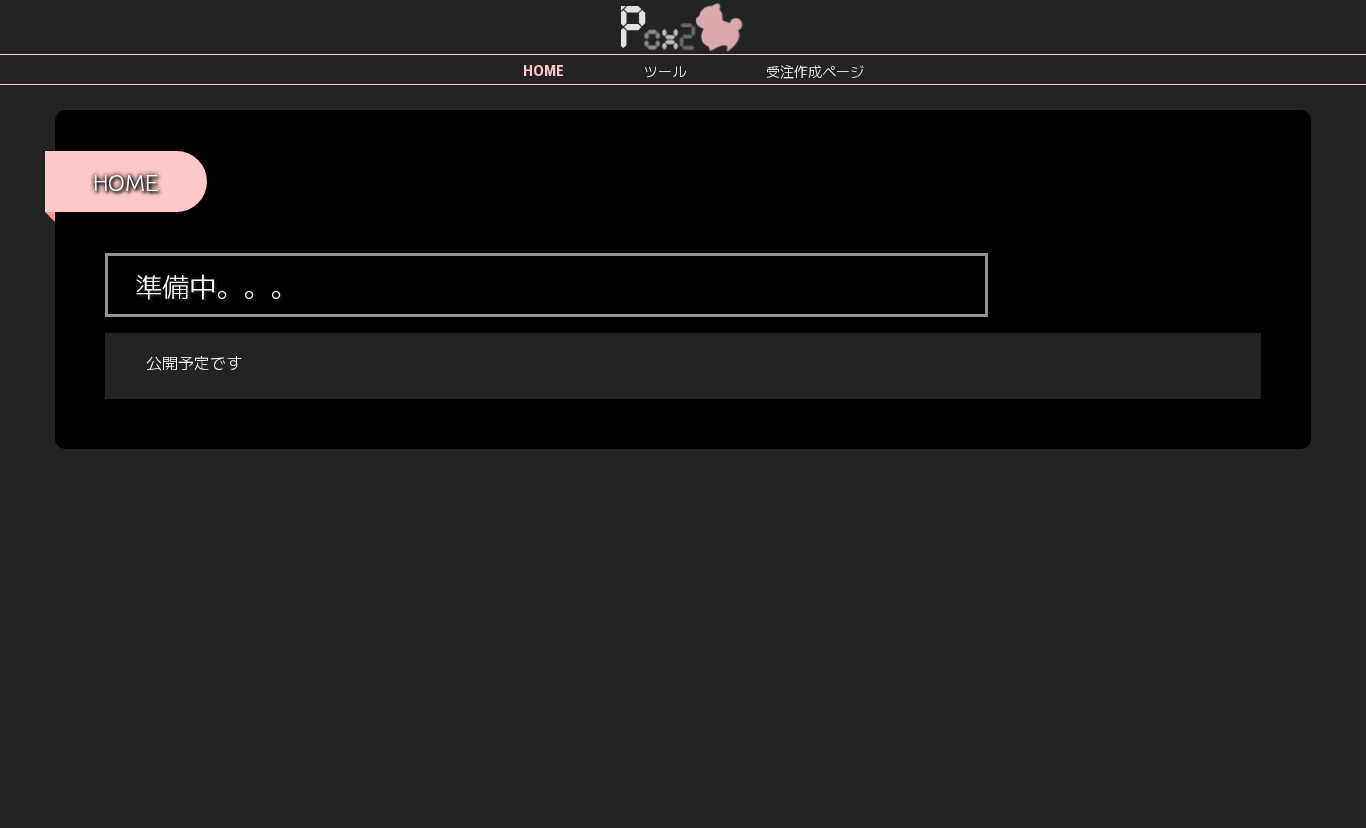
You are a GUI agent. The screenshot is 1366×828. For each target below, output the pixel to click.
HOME (543, 70)
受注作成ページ (815, 71)
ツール (665, 71)
